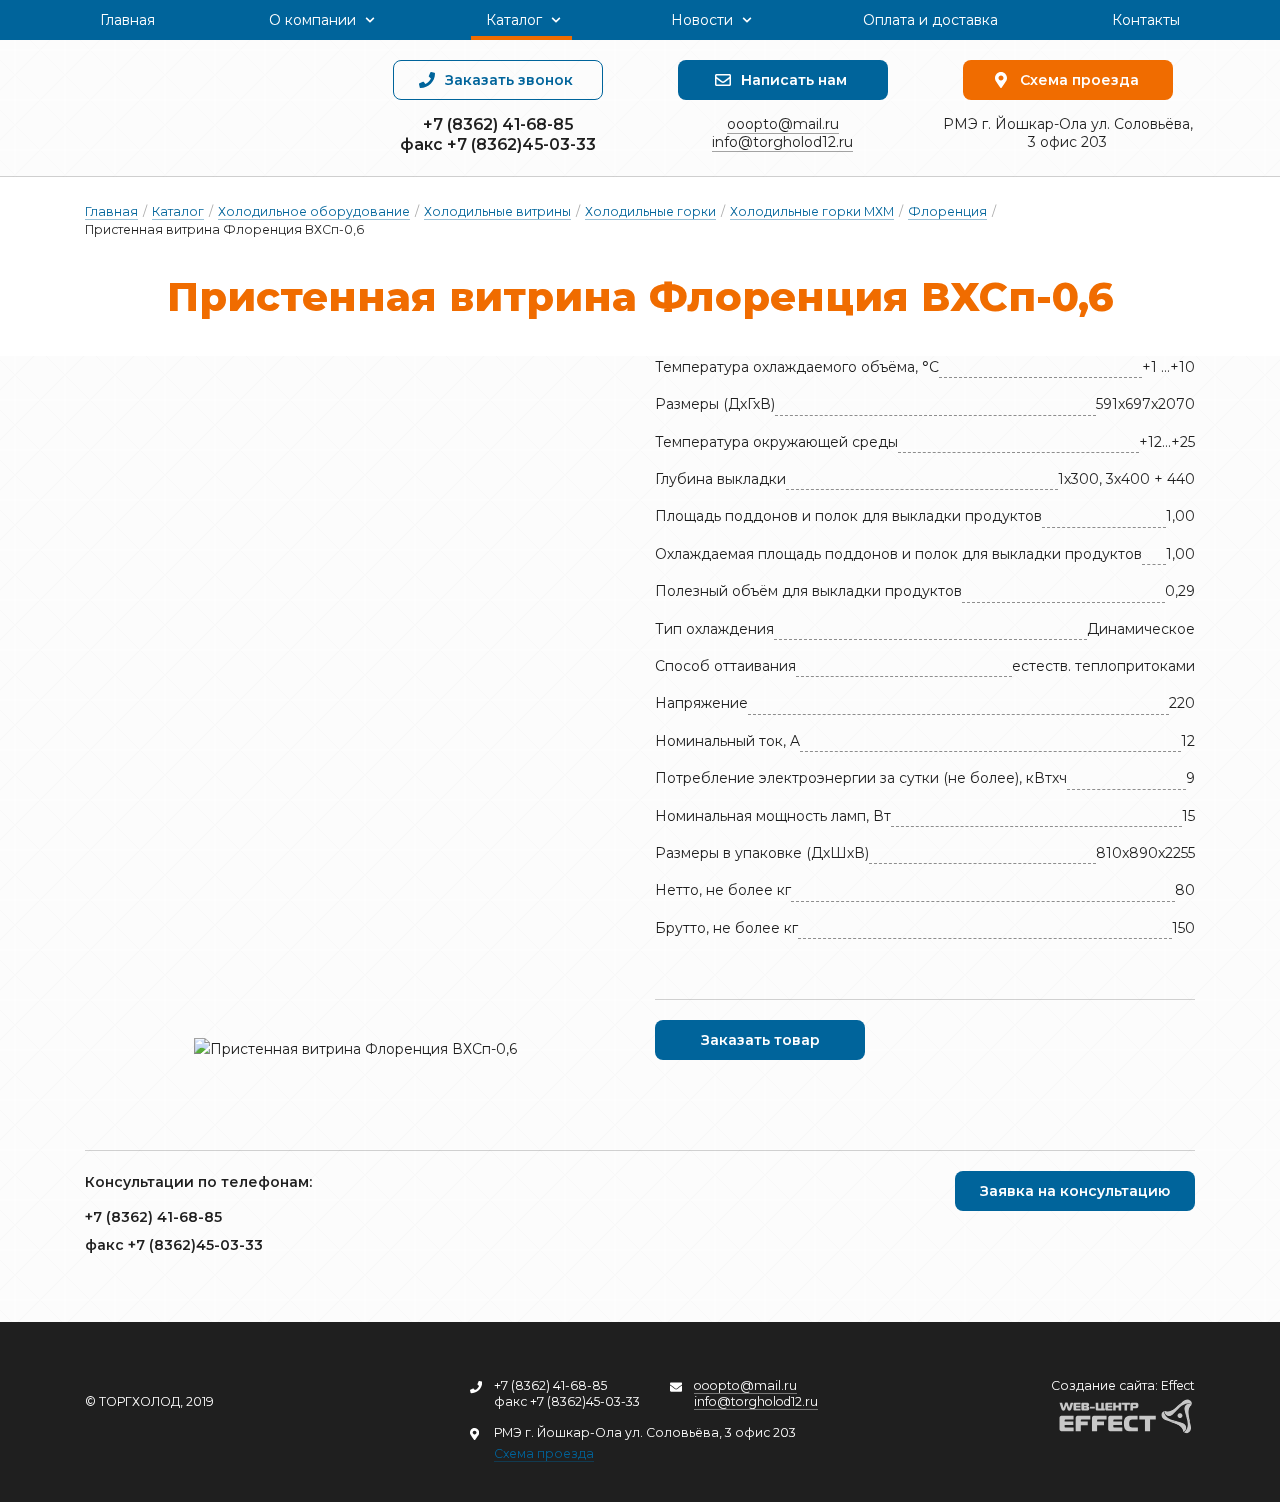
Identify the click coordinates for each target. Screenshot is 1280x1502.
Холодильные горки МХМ (812, 211)
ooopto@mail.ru (783, 124)
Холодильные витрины (497, 211)
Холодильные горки (650, 211)
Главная (127, 20)
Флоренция (947, 211)
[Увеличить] (355, 1049)
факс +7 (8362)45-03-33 (498, 144)
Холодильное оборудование (314, 211)
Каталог (514, 20)
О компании (312, 20)
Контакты (1146, 20)
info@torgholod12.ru (782, 142)
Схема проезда (544, 1453)
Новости (702, 20)
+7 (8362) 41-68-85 (498, 124)
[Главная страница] (212, 108)
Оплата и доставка (930, 20)
